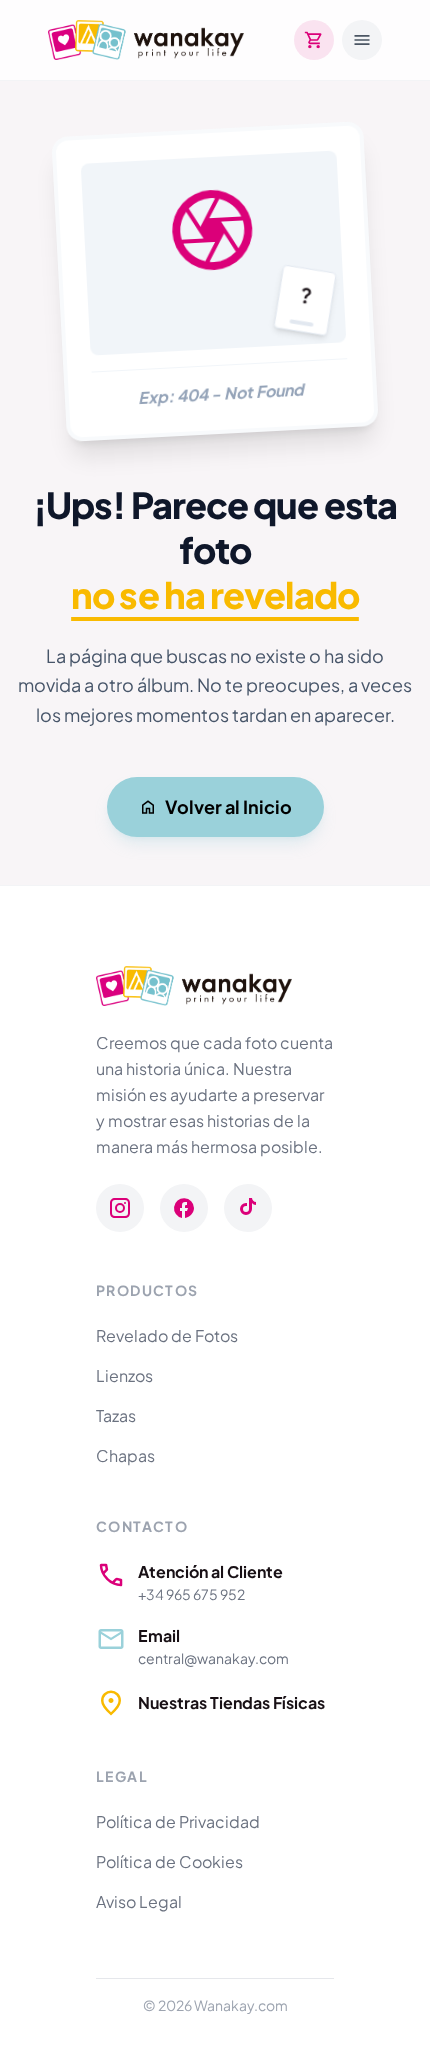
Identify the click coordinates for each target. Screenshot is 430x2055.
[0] (314, 40)
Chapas (125, 1455)
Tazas (116, 1415)
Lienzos (124, 1375)
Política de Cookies (169, 1861)
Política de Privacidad (178, 1821)
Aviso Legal (139, 1901)
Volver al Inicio (228, 806)
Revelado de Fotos (167, 1335)
